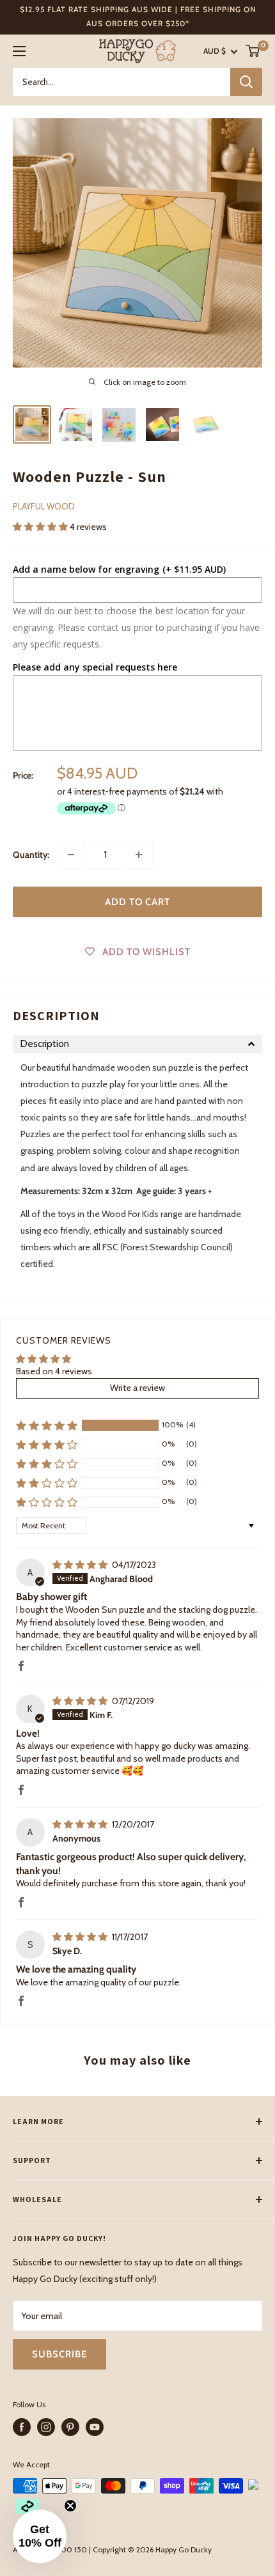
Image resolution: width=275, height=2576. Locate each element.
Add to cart (137, 902)
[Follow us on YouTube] (95, 2427)
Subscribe (59, 2354)
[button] (41, 527)
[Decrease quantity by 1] (71, 855)
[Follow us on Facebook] (22, 2427)
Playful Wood (44, 506)
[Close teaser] (70, 2506)
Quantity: (31, 855)
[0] (253, 51)
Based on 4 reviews (54, 1371)
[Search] (246, 82)
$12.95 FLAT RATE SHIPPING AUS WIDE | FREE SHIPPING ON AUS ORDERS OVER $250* (138, 16)
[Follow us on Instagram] (46, 2427)
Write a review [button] (137, 1388)
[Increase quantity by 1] (139, 855)
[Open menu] (19, 51)
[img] (81, 1565)
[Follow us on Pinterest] (70, 2427)
